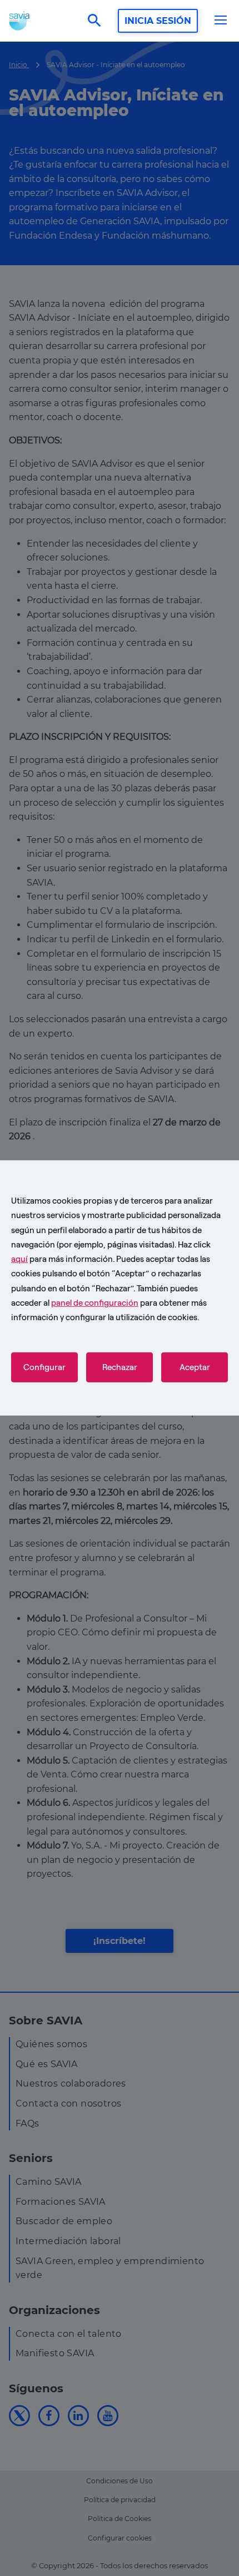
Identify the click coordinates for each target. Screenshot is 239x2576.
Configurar (44, 1367)
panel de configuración (95, 1303)
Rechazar (120, 1367)
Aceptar (195, 1367)
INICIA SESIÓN (158, 21)
